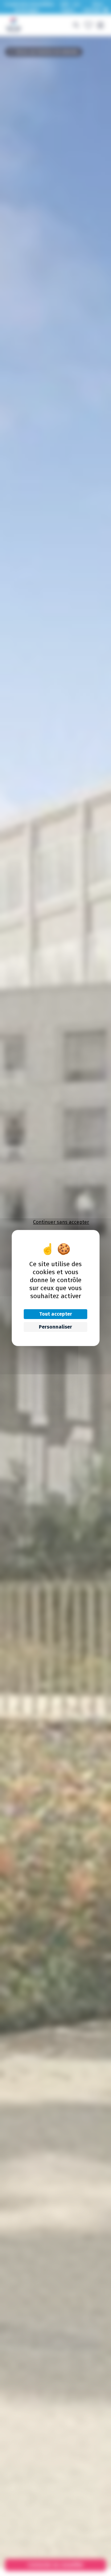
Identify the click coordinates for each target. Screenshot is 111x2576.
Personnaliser (55, 1327)
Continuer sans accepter (61, 1222)
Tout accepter (55, 1314)
